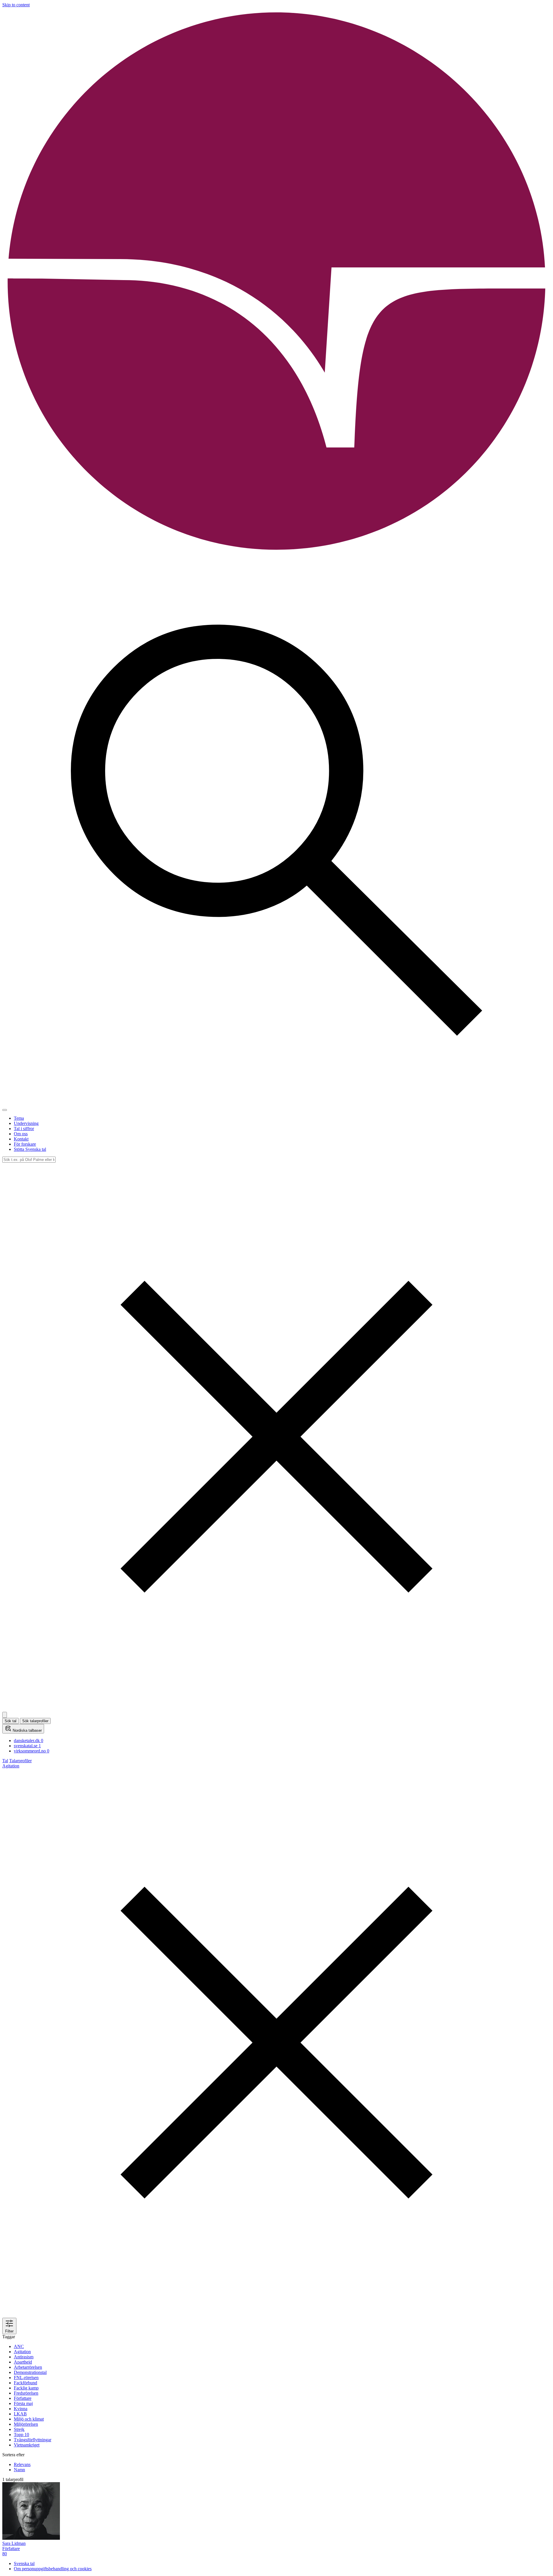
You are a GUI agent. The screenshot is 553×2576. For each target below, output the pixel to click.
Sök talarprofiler (35, 1721)
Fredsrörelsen (26, 2393)
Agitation (22, 2352)
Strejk (19, 2429)
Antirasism (24, 2357)
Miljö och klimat (29, 2419)
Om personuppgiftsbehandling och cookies (53, 2569)
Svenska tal (24, 2563)
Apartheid (23, 2362)
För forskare (25, 1144)
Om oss (21, 1134)
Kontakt (21, 1139)
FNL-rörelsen (26, 2378)
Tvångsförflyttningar (33, 2440)
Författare (23, 2398)
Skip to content (16, 5)
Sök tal (11, 1721)
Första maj (23, 2403)
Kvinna (21, 2409)
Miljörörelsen (26, 2424)
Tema (19, 1118)
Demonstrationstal (30, 2372)
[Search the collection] (276, 1103)
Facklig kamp (26, 2388)
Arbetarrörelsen (28, 2367)
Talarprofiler (20, 1761)
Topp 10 (21, 2435)
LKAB (20, 2414)
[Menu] (5, 1110)
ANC (19, 2346)
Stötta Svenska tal (30, 1149)
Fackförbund (25, 2383)
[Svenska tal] (276, 554)
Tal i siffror (24, 1129)
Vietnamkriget (27, 2445)
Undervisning (26, 1123)
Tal (5, 1761)
